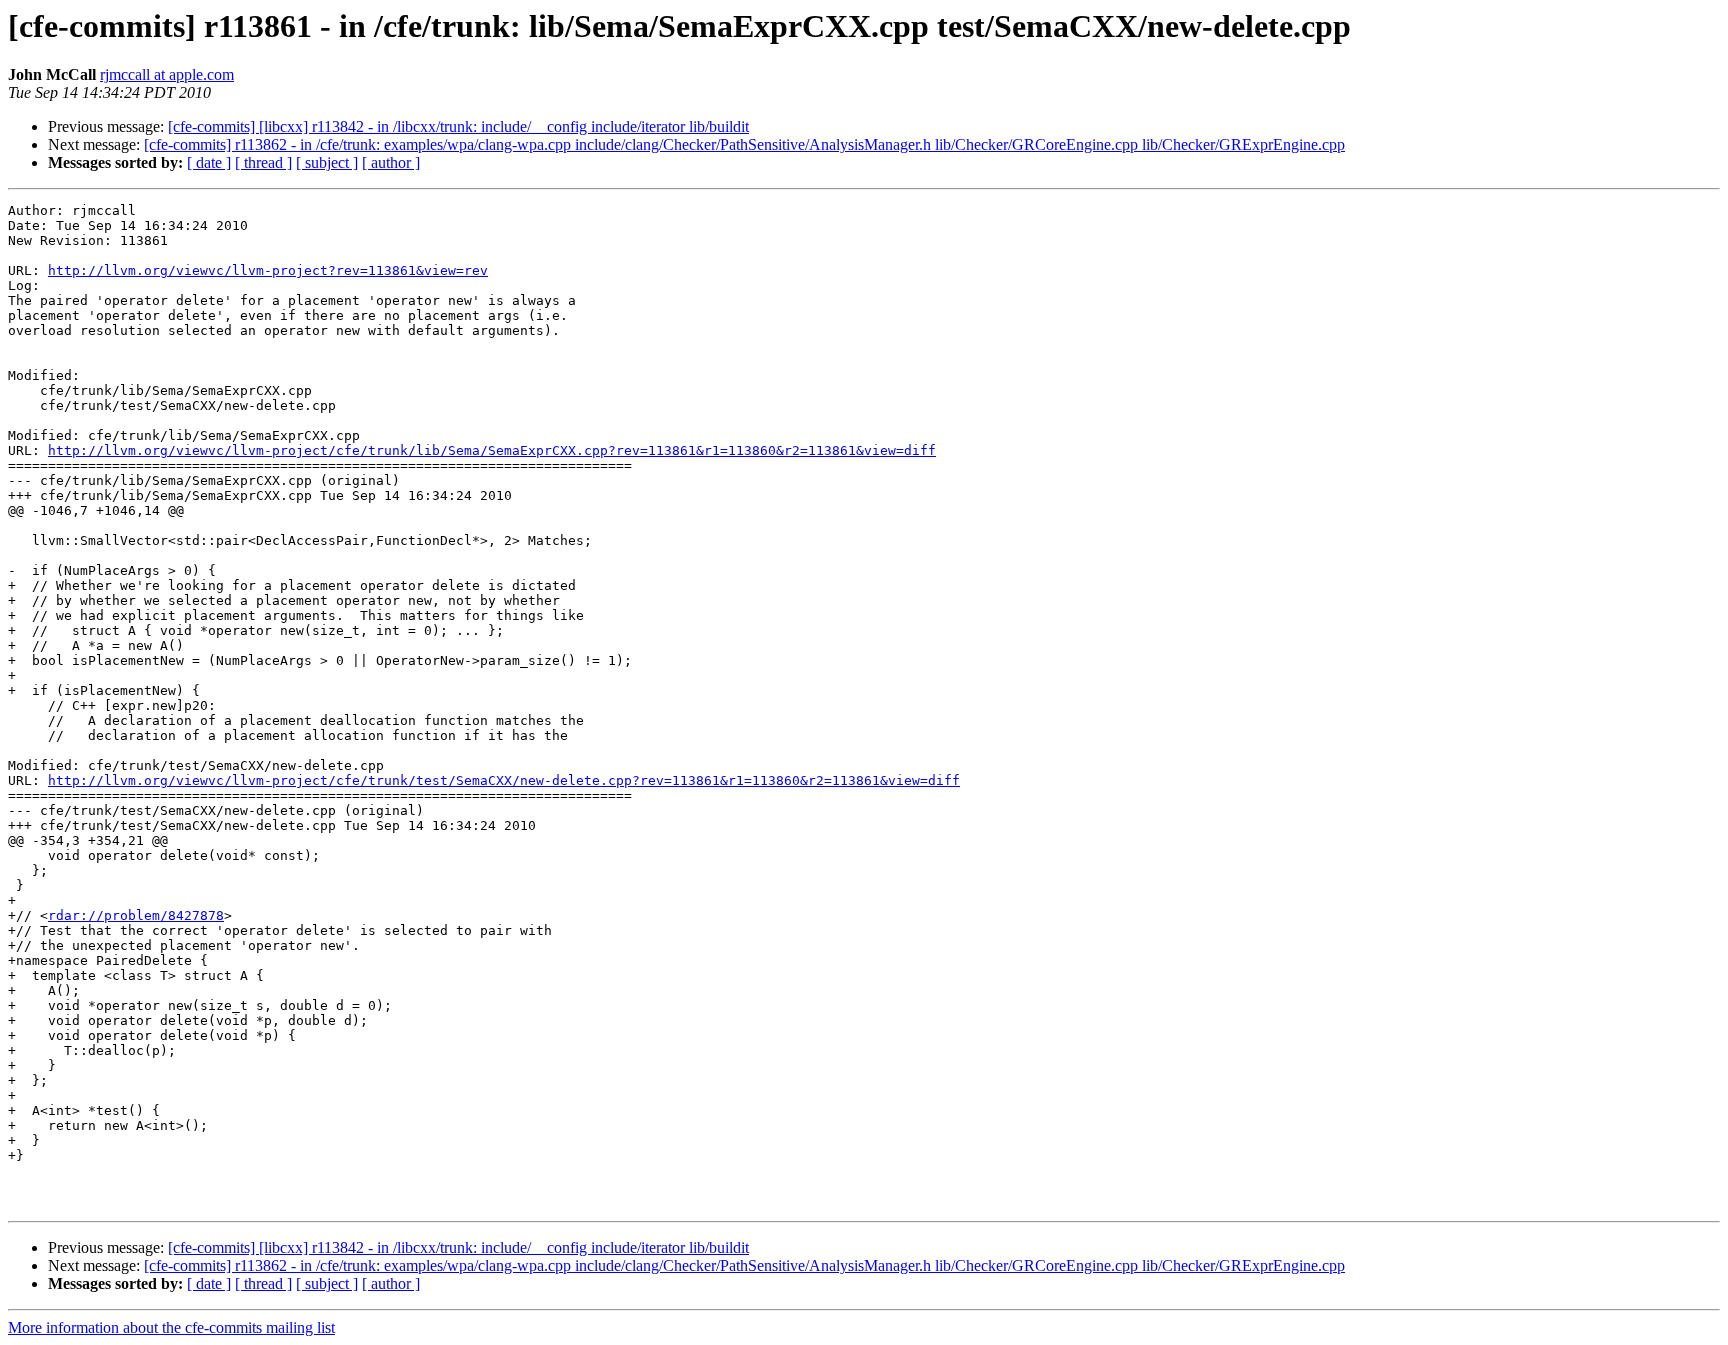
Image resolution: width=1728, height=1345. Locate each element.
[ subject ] (327, 162)
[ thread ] (263, 162)
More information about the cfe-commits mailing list (171, 1327)
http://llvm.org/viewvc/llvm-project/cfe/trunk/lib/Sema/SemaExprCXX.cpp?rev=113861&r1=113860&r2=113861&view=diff (492, 450)
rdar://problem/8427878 (136, 915)
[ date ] (209, 162)
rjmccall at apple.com (167, 74)
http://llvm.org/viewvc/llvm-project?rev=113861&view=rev (268, 270)
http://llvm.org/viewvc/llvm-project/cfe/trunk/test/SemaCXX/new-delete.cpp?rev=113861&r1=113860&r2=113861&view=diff (504, 780)
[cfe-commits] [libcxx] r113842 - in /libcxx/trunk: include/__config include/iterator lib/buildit (458, 126)
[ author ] (391, 162)
